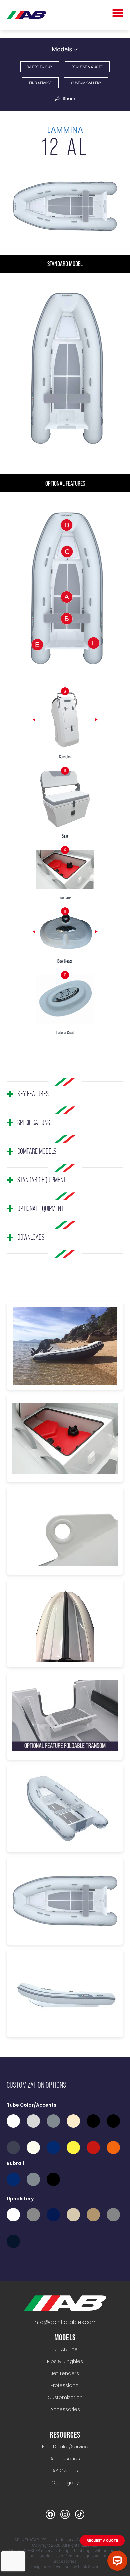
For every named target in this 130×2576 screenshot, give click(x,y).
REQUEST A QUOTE (102, 2540)
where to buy (40, 67)
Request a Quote (87, 67)
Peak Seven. (89, 2567)
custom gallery (86, 83)
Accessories (65, 2409)
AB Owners (65, 2471)
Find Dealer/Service (65, 2447)
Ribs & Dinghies (65, 2361)
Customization (65, 2397)
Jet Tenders (65, 2373)
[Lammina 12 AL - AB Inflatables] (65, 2303)
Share (69, 99)
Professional (65, 2385)
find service (40, 83)
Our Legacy (65, 2483)
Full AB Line (65, 2349)
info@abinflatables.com (65, 2322)
